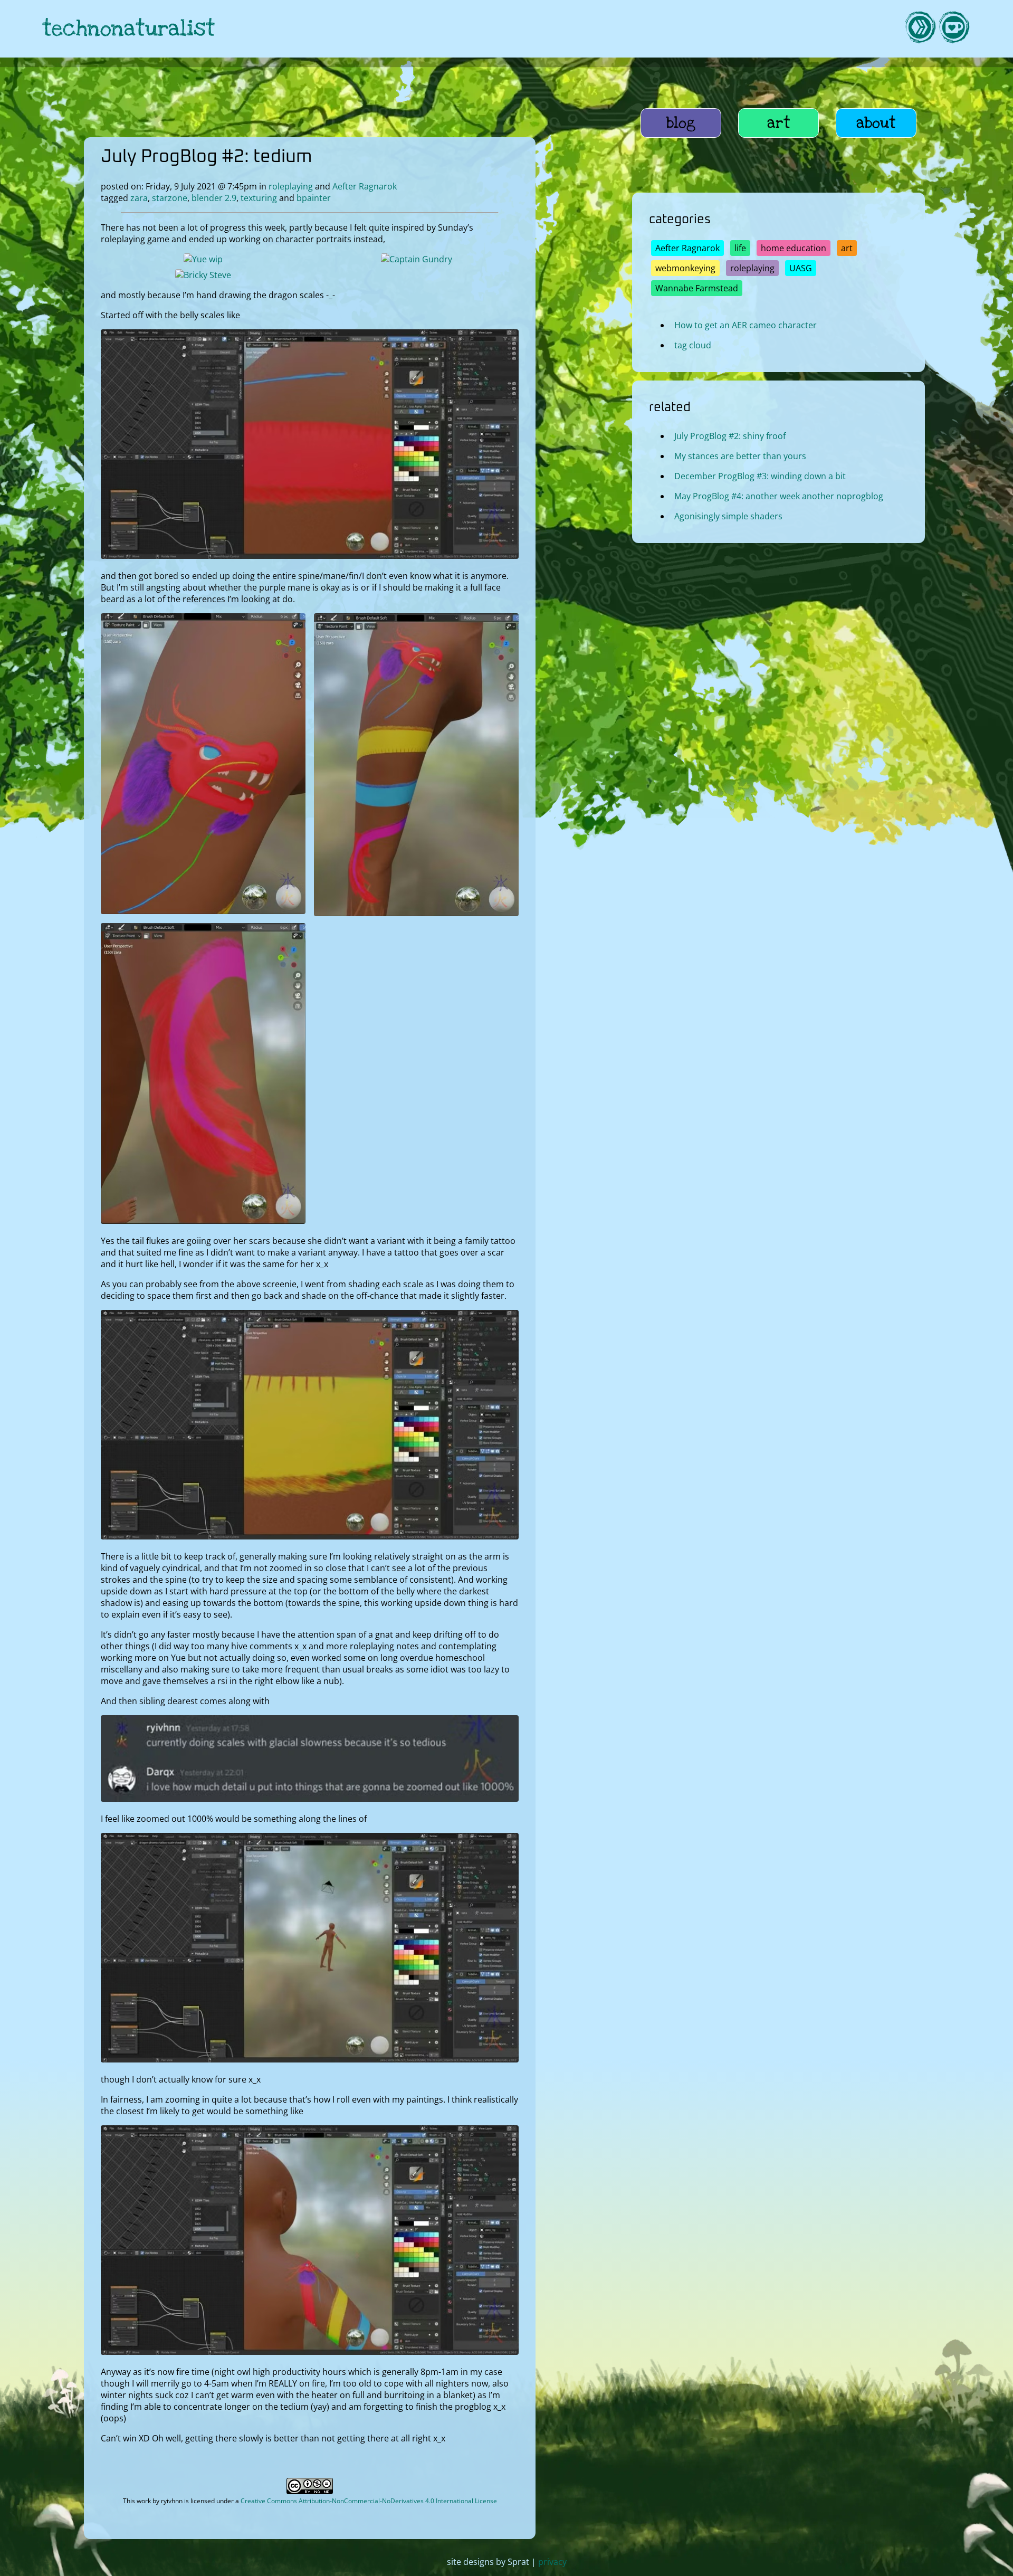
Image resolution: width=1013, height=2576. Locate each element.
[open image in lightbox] (310, 556)
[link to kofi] (954, 29)
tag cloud (693, 345)
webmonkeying (685, 268)
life (740, 248)
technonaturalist (129, 29)
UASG (801, 268)
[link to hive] (920, 29)
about (876, 123)
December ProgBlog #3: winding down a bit (760, 476)
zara (139, 198)
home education (794, 248)
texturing (259, 198)
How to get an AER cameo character (746, 325)
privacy (552, 2562)
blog (681, 123)
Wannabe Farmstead (697, 288)
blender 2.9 (214, 198)
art (779, 123)
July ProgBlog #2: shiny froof (730, 436)
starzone (170, 198)
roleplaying (291, 186)
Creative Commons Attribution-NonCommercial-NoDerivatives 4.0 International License (369, 2501)
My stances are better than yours (740, 456)
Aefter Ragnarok (365, 186)
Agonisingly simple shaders (728, 516)
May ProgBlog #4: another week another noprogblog (779, 496)
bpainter (314, 198)
